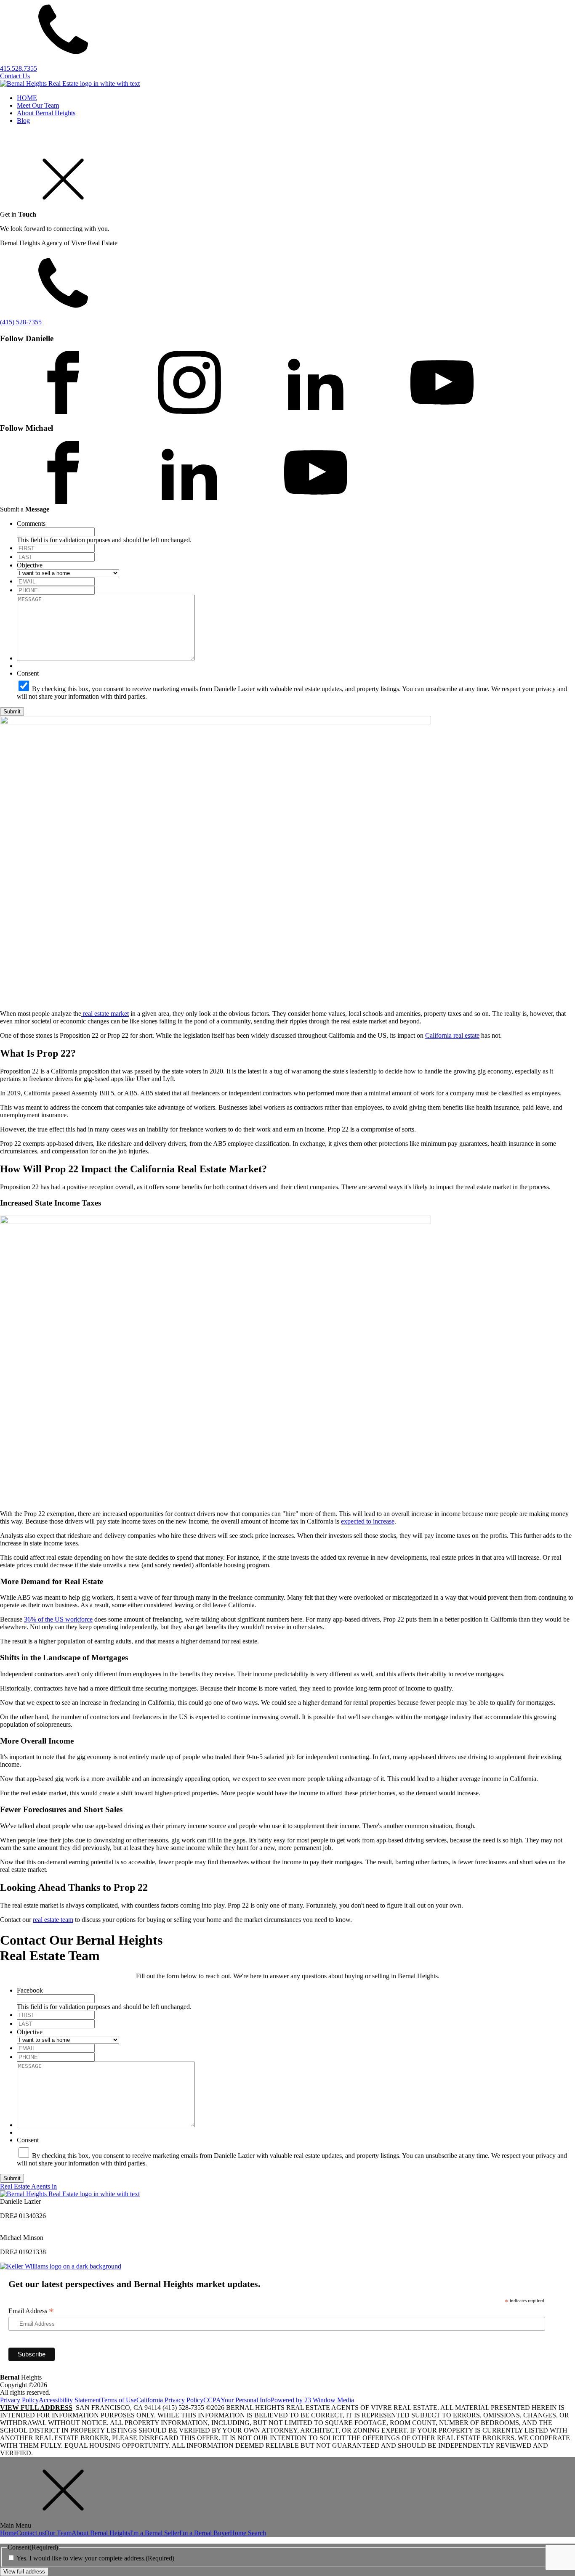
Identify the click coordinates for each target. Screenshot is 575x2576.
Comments (31, 523)
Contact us (31, 2533)
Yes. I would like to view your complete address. (95, 2558)
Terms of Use (118, 2400)
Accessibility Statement (70, 2400)
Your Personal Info (246, 2400)
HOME (27, 98)
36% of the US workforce (58, 1619)
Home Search (248, 2533)
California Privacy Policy (170, 2400)
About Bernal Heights (46, 113)
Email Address (31, 2311)
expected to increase (368, 1521)
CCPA (212, 2400)
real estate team (53, 1920)
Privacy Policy (19, 2400)
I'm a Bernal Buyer (205, 2533)
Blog (23, 121)
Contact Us (15, 76)
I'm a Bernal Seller (155, 2533)
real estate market (105, 1014)
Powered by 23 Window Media (312, 2400)
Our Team (58, 2533)
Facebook (30, 1990)
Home (8, 2533)
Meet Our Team (38, 105)
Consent (28, 673)
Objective (30, 565)
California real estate (452, 1035)
